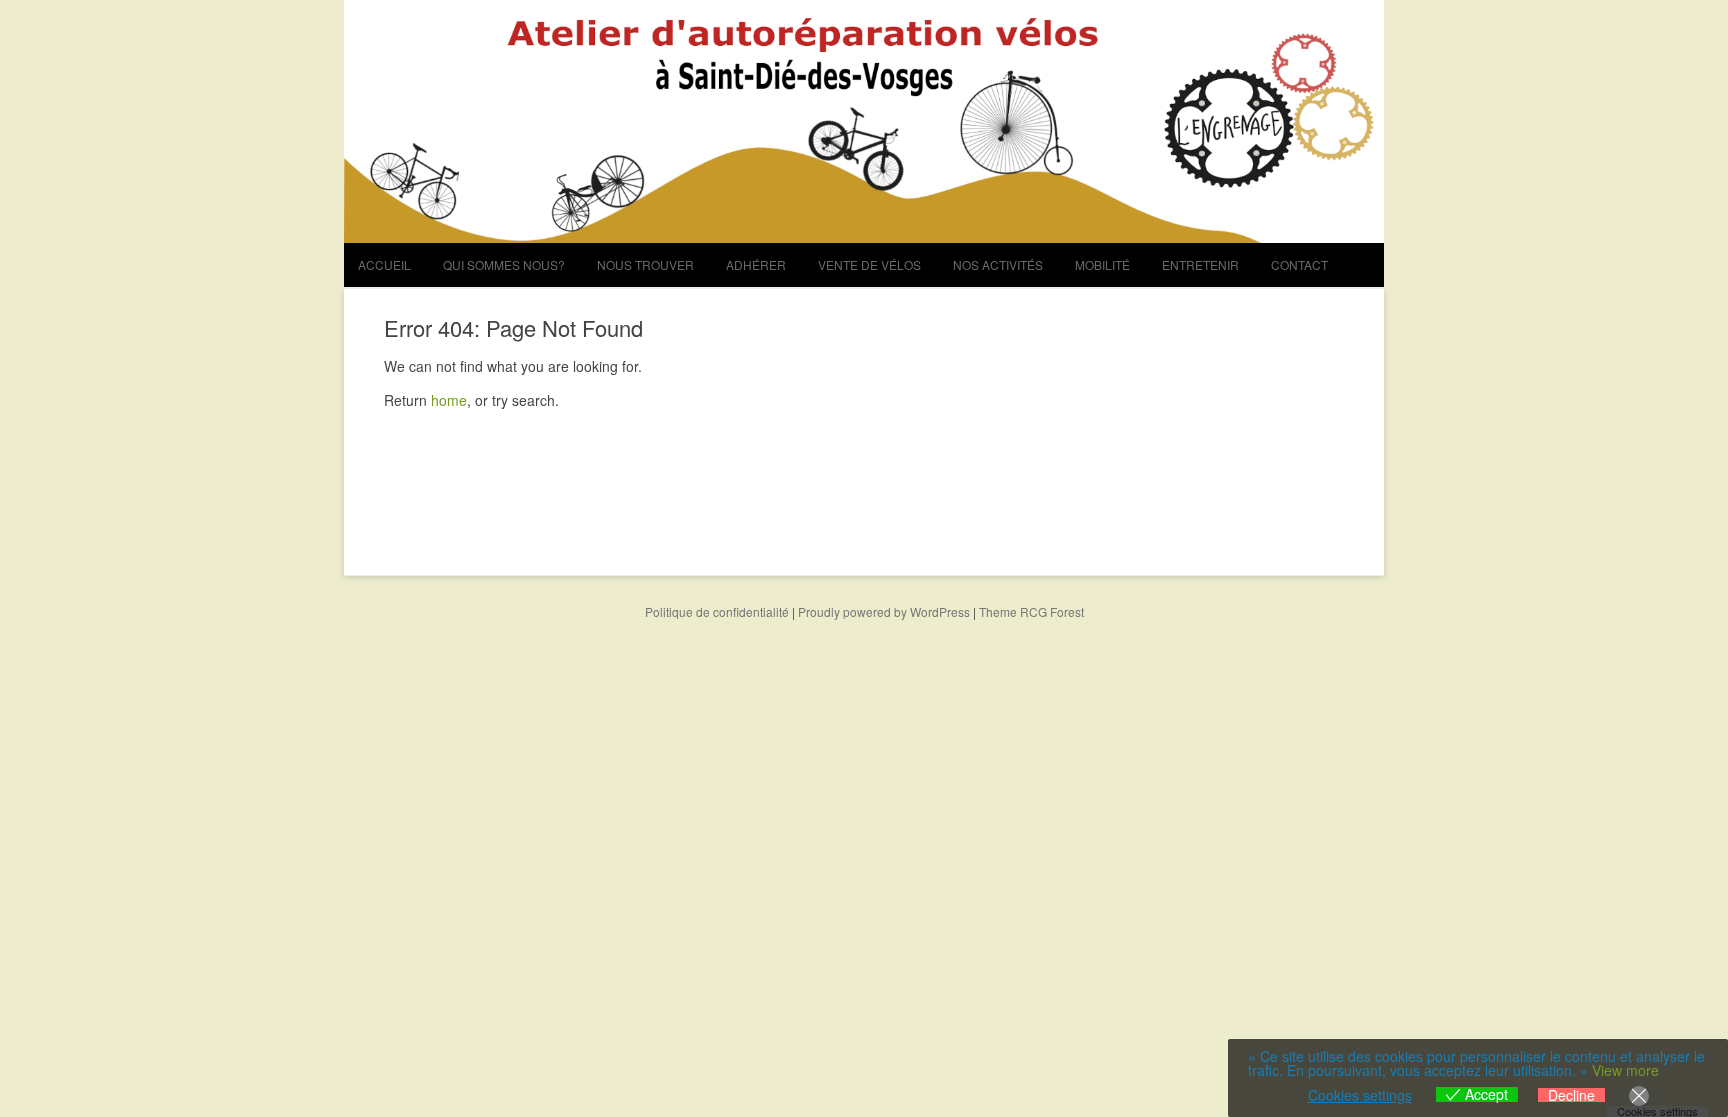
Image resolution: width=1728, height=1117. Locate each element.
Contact (1299, 264)
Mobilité (1102, 264)
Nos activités (998, 264)
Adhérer (756, 264)
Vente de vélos (869, 264)
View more (1625, 1070)
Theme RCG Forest (1031, 611)
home (449, 400)
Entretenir (1200, 264)
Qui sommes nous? (504, 264)
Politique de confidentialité (717, 611)
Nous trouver (645, 264)
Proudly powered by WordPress (884, 611)
